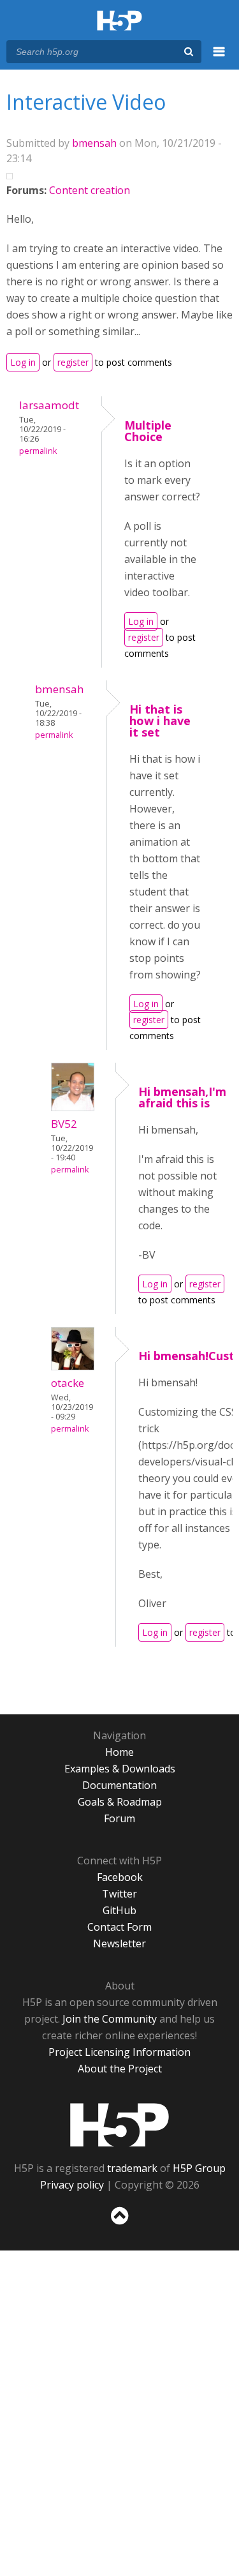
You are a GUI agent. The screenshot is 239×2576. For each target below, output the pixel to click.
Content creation (90, 190)
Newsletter (119, 1943)
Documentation (119, 1785)
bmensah (94, 143)
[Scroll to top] (119, 2225)
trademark (132, 2168)
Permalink (38, 451)
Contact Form (119, 1927)
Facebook (120, 1877)
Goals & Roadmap (120, 1802)
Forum (119, 1818)
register (73, 362)
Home (119, 1752)
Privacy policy (72, 2185)
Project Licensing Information (119, 2052)
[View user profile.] (73, 1107)
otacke (68, 1383)
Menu (219, 59)
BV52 (64, 1124)
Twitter (119, 1894)
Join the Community (110, 2019)
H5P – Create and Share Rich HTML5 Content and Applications (119, 21)
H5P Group (199, 2168)
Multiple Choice (148, 431)
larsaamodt (49, 405)
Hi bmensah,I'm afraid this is (182, 1097)
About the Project (120, 2069)
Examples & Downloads (120, 1769)
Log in (23, 362)
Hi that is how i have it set (160, 721)
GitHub (119, 1910)
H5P (119, 2125)
